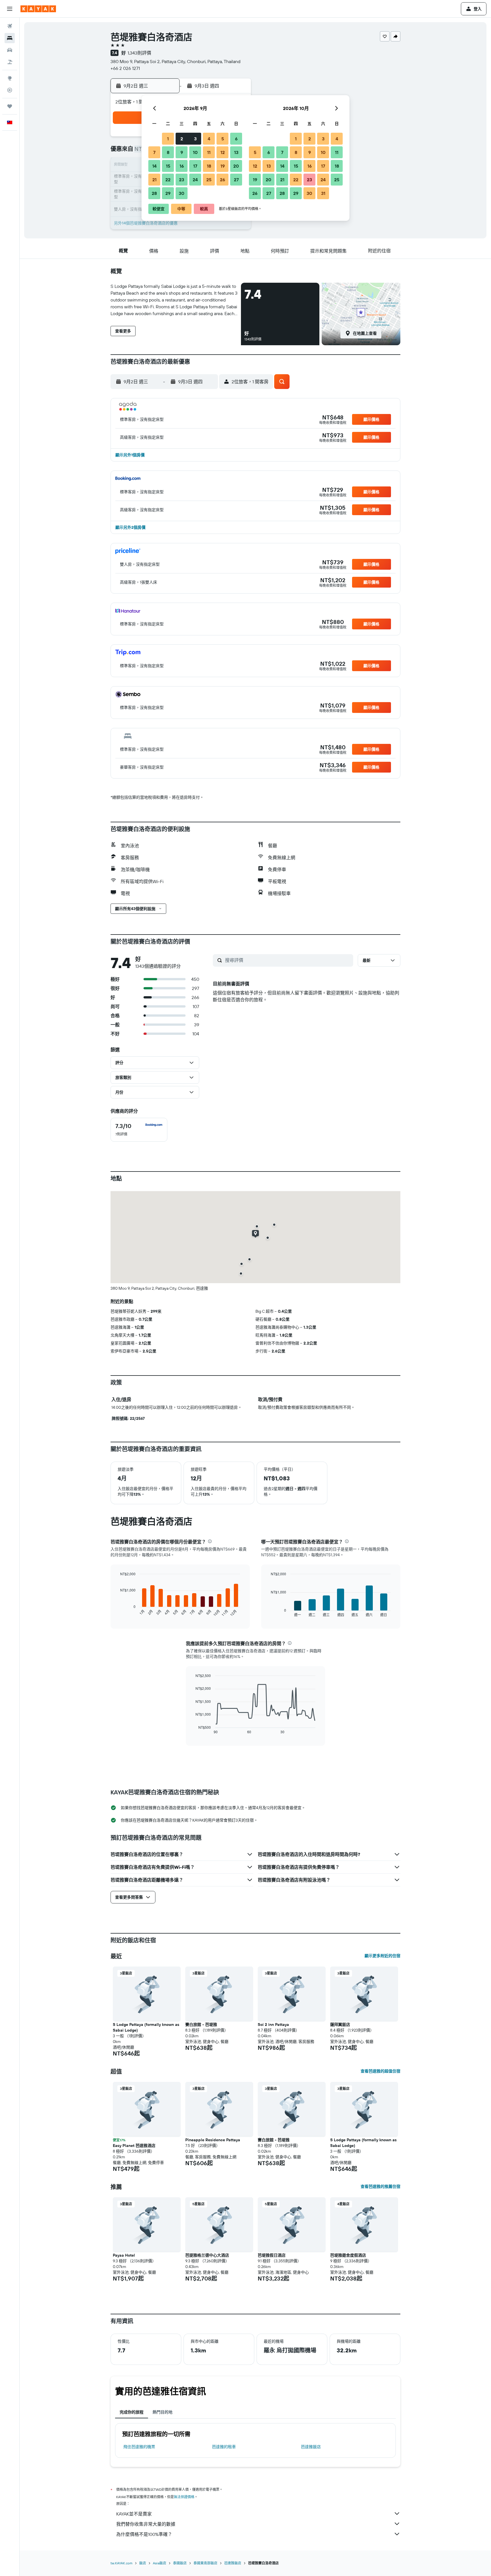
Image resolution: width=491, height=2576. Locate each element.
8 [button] (168, 152)
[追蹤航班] (10, 90)
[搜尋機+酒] (10, 62)
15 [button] (168, 166)
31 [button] (323, 193)
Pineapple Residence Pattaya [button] (213, 2140)
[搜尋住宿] (10, 38)
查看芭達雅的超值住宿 (380, 2071)
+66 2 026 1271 (125, 68)
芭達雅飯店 (311, 2447)
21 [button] (154, 180)
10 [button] (195, 152)
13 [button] (236, 152)
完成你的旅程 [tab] (132, 2412)
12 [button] (223, 152)
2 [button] (182, 139)
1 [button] (168, 139)
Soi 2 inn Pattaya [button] (273, 2024)
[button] (10, 9)
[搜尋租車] (10, 50)
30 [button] (182, 193)
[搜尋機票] (10, 26)
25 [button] (209, 180)
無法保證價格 (184, 2497)
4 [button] (209, 139)
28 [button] (154, 193)
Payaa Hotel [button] (124, 2255)
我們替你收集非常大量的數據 (146, 2524)
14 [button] (154, 166)
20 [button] (236, 166)
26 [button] (222, 180)
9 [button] (182, 152)
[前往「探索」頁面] (10, 78)
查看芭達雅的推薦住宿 (380, 2186)
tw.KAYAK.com (121, 2563)
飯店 (143, 2563)
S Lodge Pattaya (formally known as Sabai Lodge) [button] (146, 2027)
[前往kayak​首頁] (38, 9)
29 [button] (168, 193)
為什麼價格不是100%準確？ (144, 2534)
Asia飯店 (160, 2563)
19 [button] (223, 166)
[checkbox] (139, 1130)
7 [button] (154, 152)
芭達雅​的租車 (224, 2447)
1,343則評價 (139, 53)
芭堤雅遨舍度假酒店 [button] (348, 2255)
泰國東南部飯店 (205, 2563)
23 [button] (182, 180)
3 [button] (195, 139)
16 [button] (182, 166)
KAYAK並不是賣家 (134, 2514)
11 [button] (209, 152)
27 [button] (236, 180)
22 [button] (168, 180)
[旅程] (10, 106)
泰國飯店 (180, 2563)
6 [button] (236, 139)
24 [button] (195, 180)
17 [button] (195, 166)
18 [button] (209, 166)
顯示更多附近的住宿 (382, 1956)
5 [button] (223, 139)
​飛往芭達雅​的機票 (139, 2447)
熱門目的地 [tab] (163, 2412)
